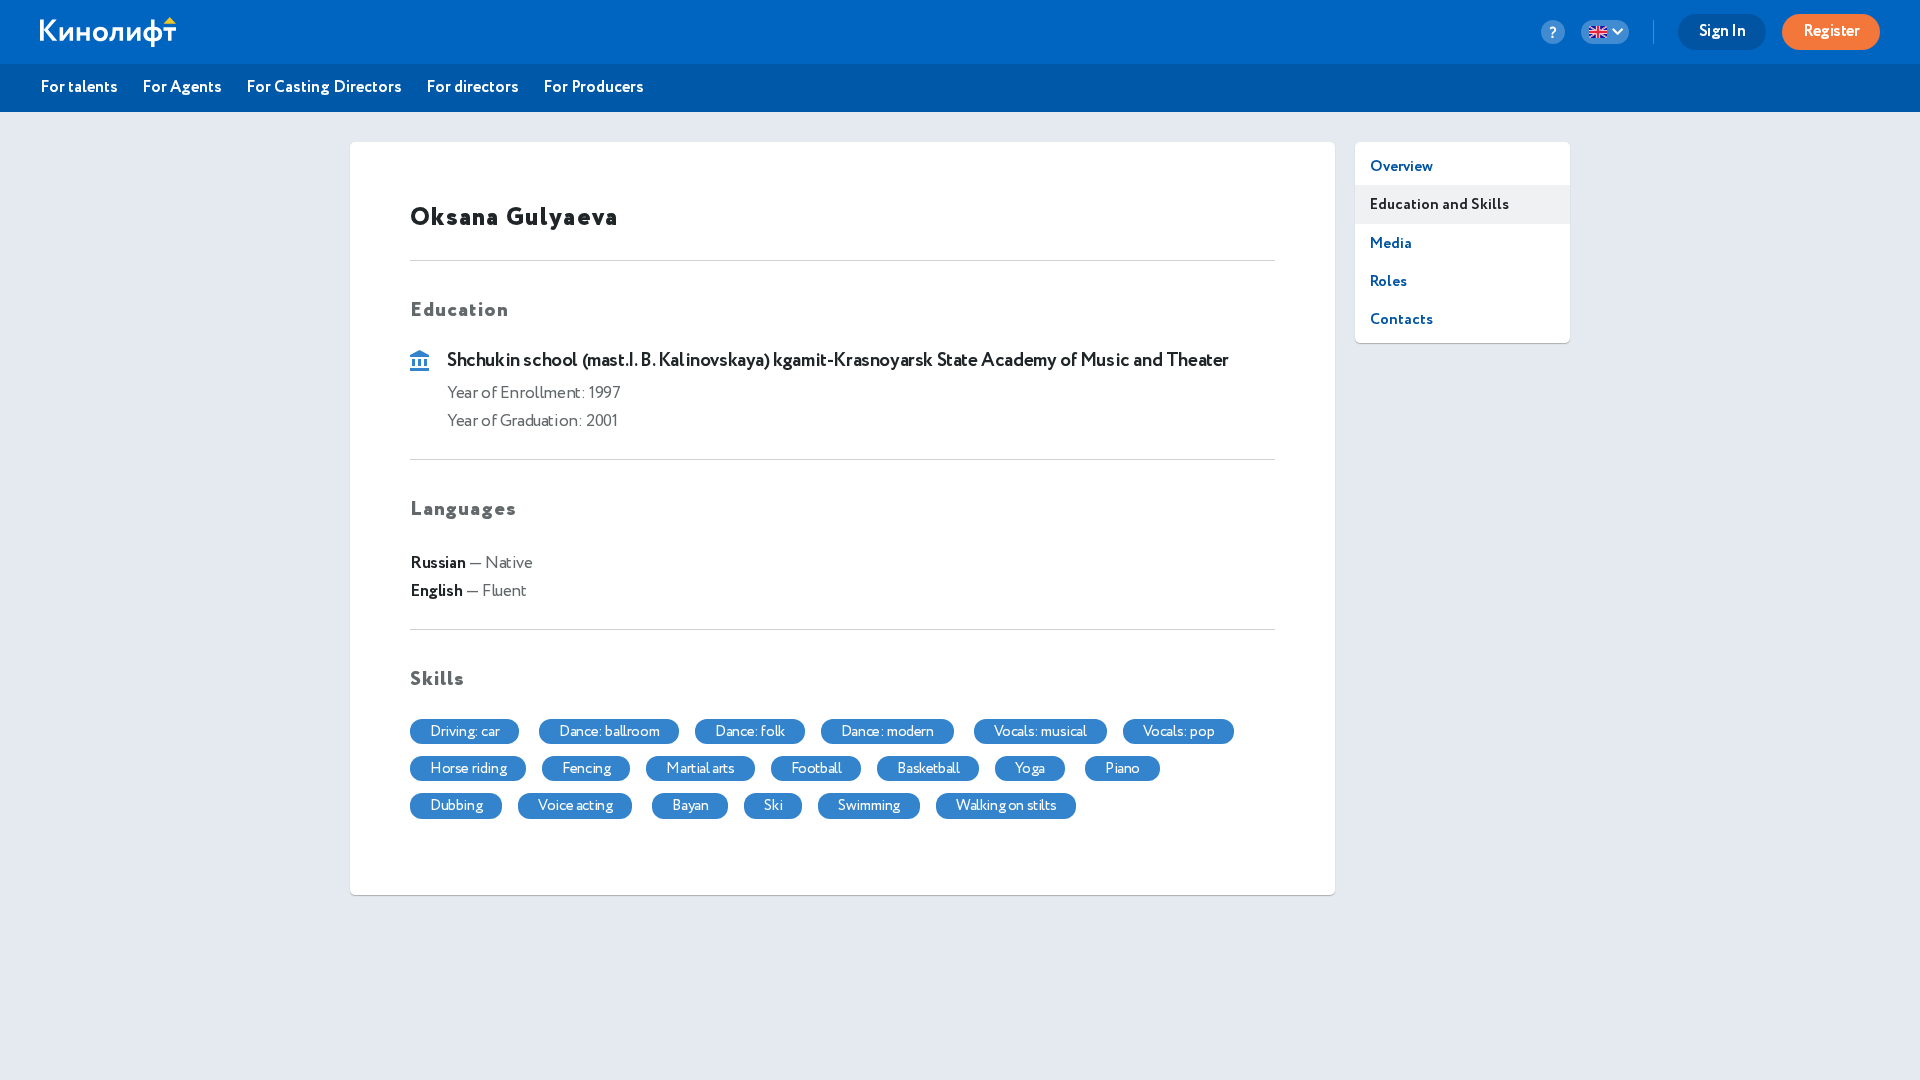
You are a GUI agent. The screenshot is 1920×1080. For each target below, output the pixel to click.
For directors (472, 88)
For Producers (593, 88)
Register (1831, 31)
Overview (1401, 166)
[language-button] (1605, 32)
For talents (79, 88)
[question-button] (1553, 32)
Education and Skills (1439, 204)
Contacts (1401, 319)
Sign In (1722, 31)
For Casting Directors (324, 88)
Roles (1388, 281)
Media (1391, 243)
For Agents (182, 88)
